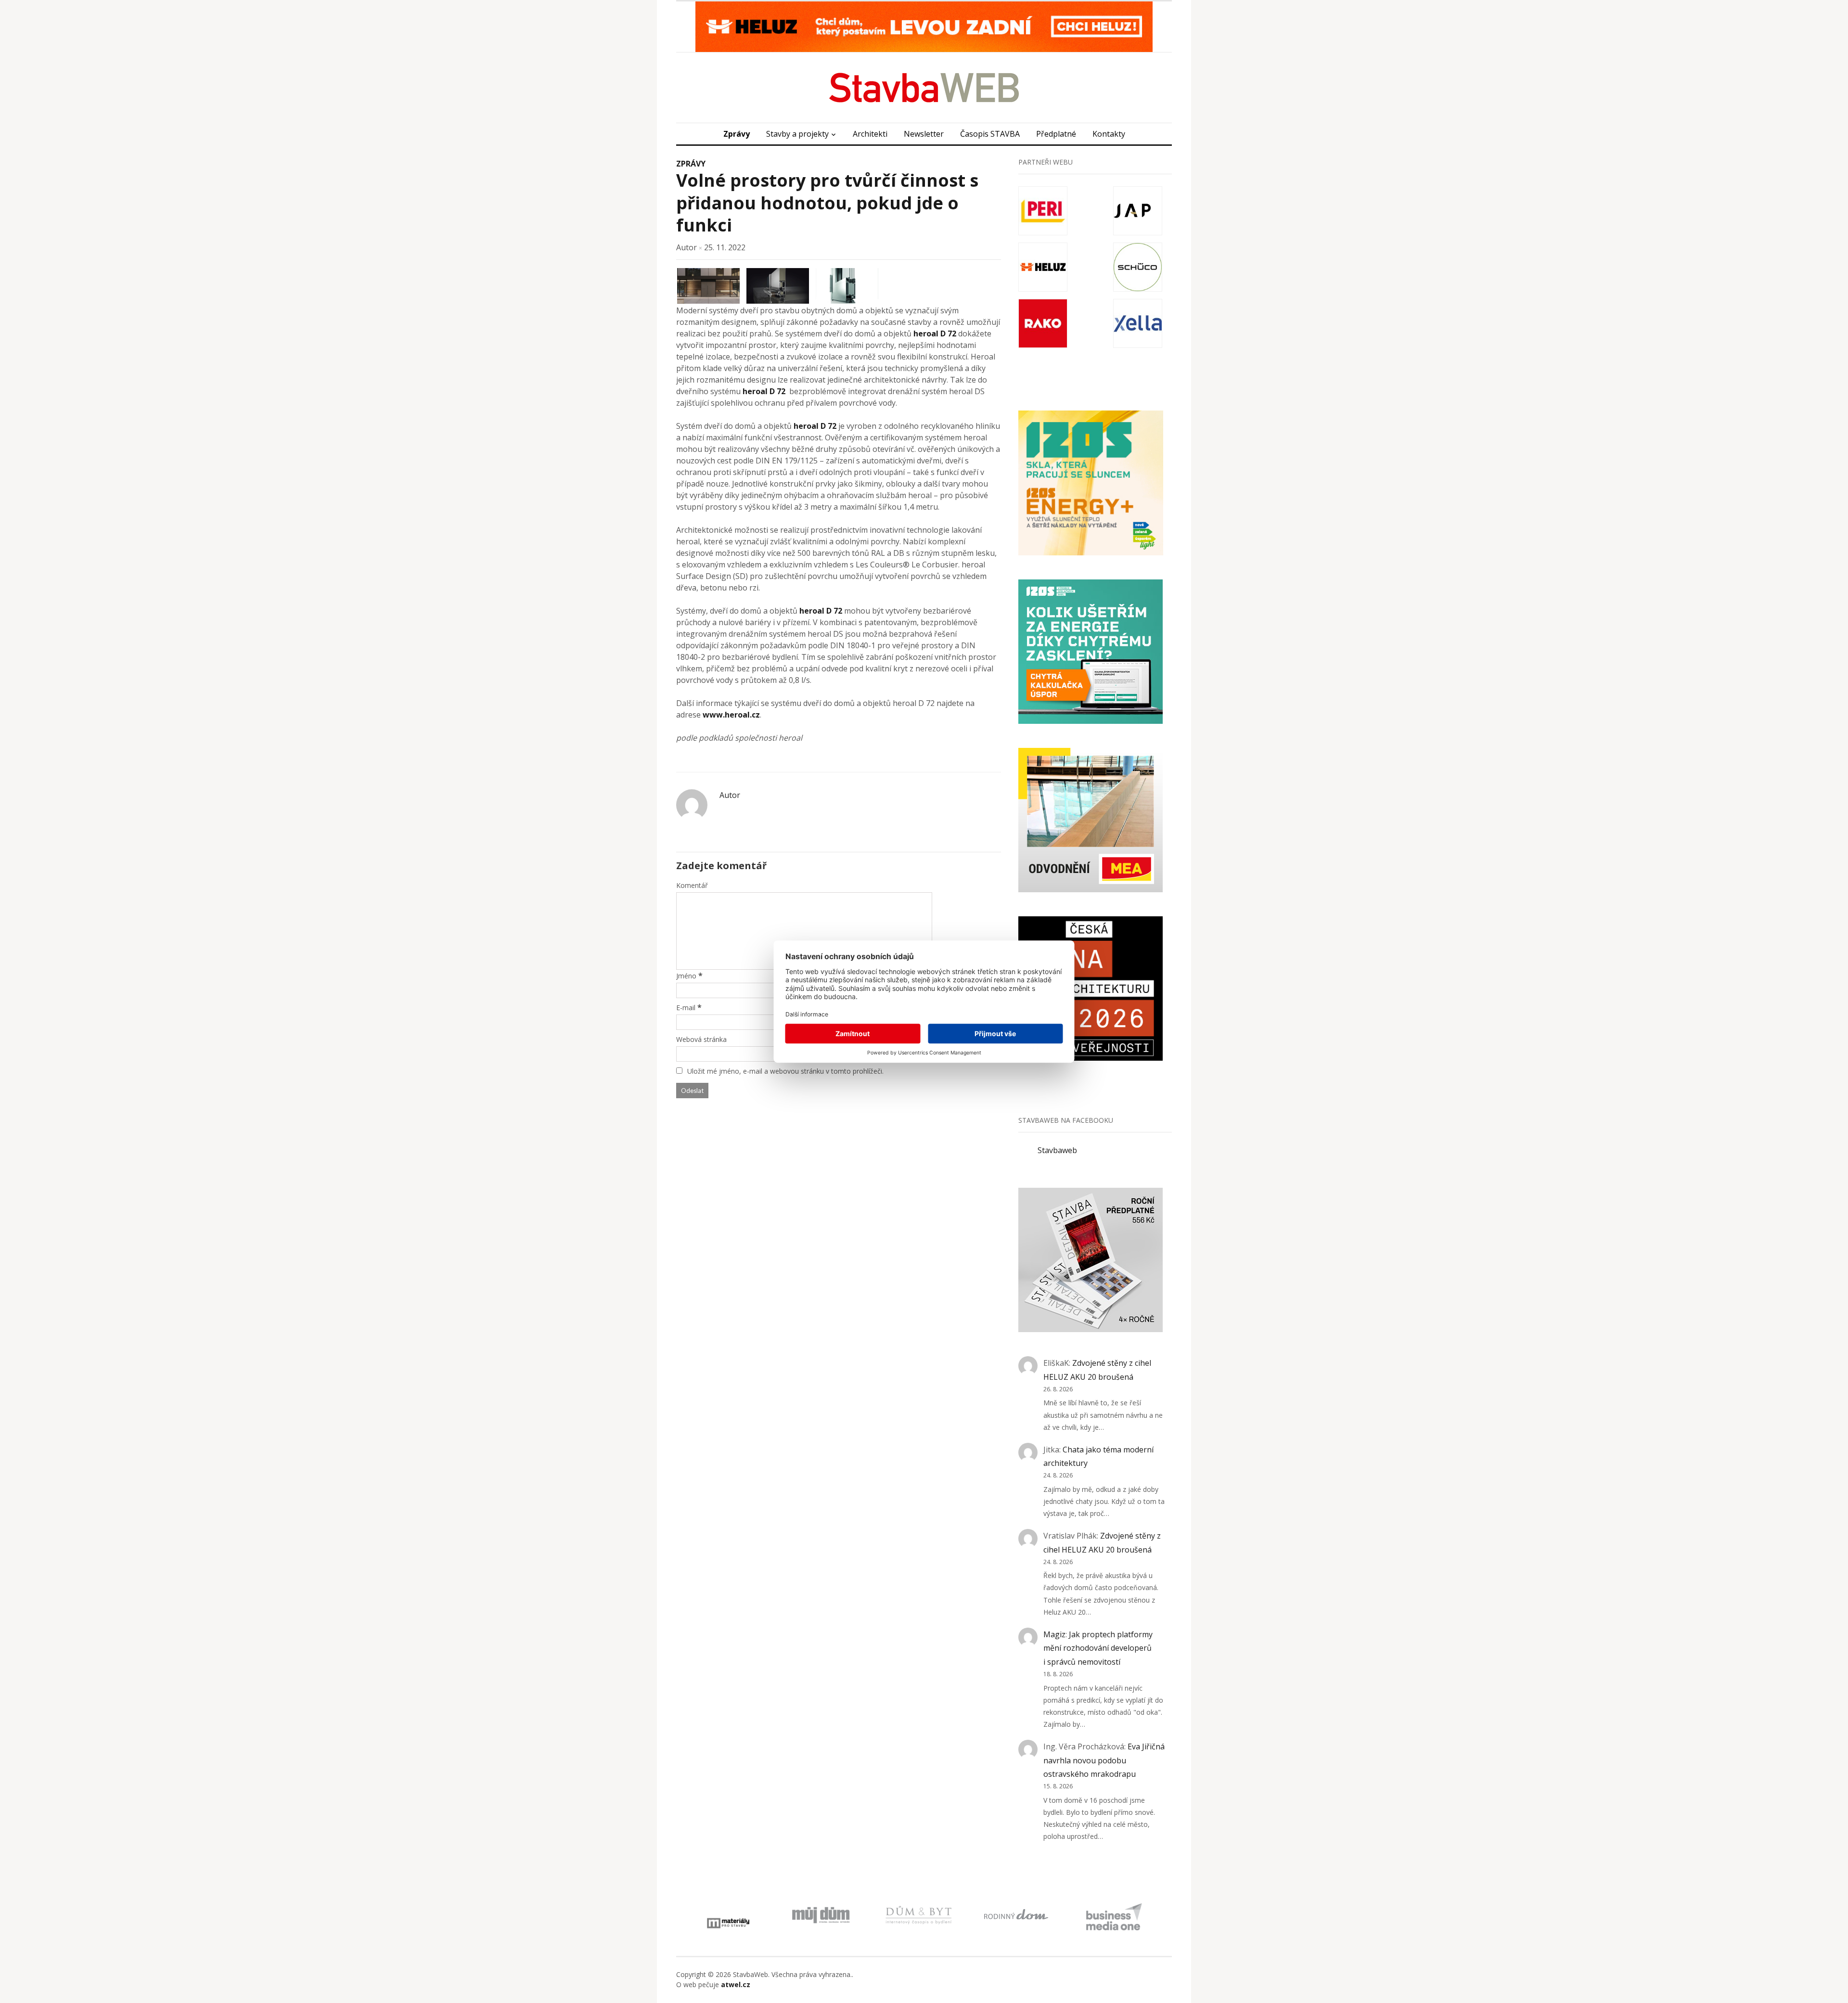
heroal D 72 (935, 334)
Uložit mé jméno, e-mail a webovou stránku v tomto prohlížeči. (785, 1071)
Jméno (686, 976)
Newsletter (924, 134)
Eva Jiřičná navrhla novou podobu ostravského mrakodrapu (1104, 1760)
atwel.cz (736, 1984)
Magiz (1054, 1634)
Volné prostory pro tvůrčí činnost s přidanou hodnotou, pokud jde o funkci (827, 203)
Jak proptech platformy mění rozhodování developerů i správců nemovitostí (1098, 1648)
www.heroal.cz (731, 715)
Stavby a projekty (797, 134)
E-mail (686, 1008)
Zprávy (737, 134)
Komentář (692, 885)
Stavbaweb (1057, 1150)
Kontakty (1109, 134)
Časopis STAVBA (990, 134)
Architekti (870, 134)
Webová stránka (701, 1039)
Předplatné (1056, 134)
